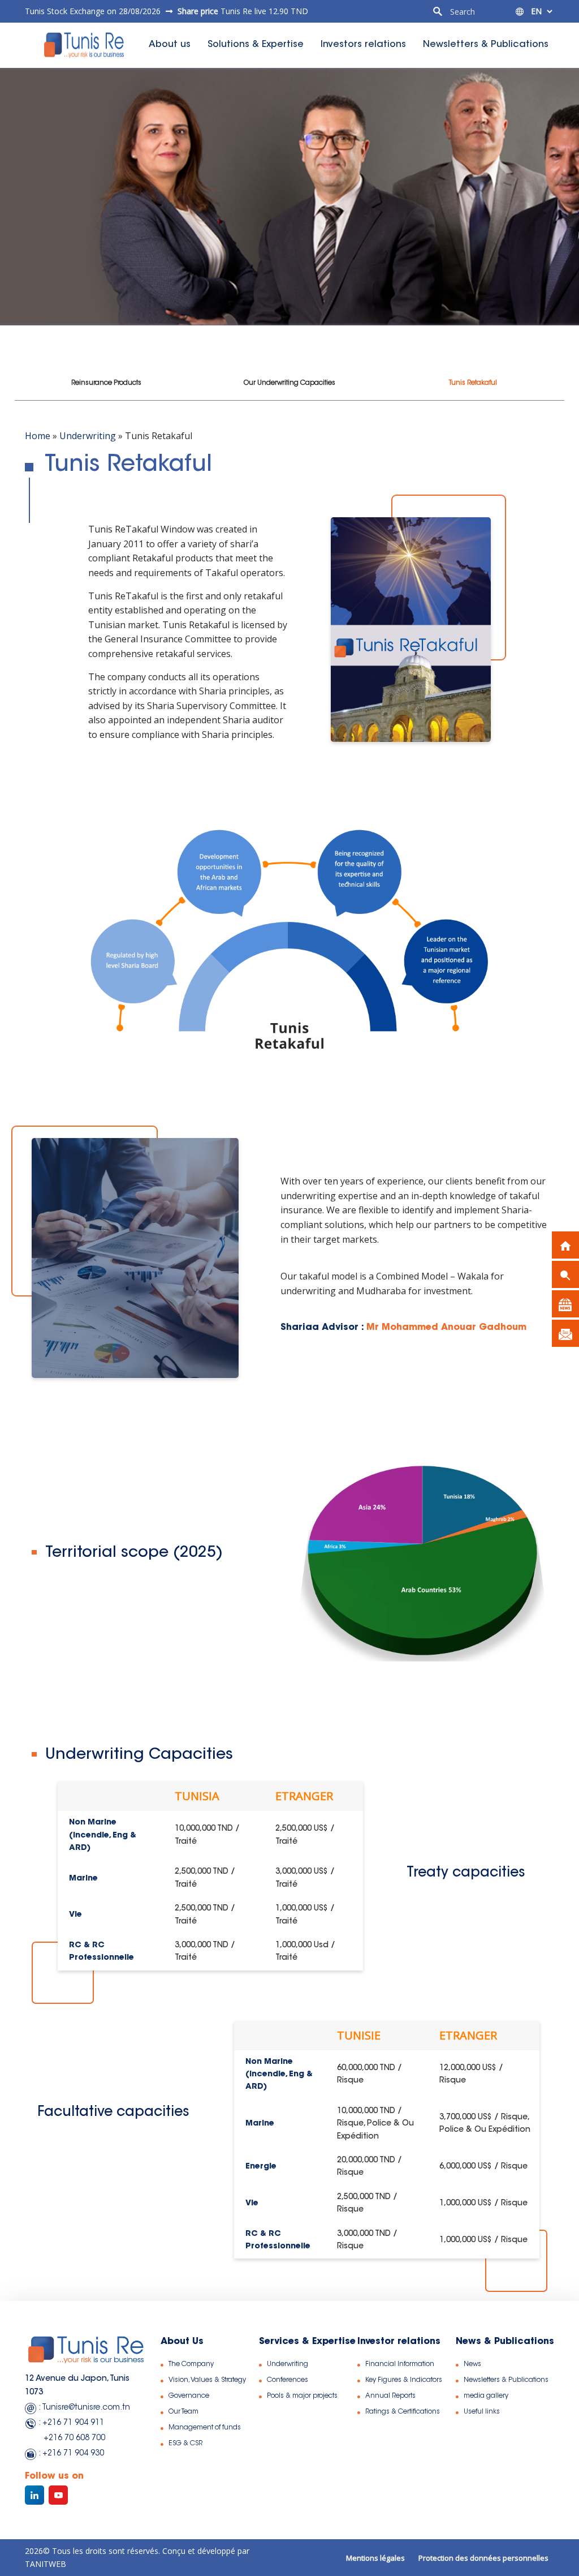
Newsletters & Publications (486, 45)
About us (170, 45)
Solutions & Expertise (256, 45)
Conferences (288, 2380)
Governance (189, 2396)
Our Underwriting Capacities (289, 383)
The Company (191, 2364)
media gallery (486, 2396)
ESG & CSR (185, 2444)
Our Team (183, 2412)
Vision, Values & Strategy (207, 2380)
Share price (199, 11)
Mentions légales (375, 2558)
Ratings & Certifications (403, 2412)
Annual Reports (390, 2396)
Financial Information (400, 2364)
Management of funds (205, 2428)
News (472, 2364)
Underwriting (88, 436)
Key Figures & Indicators (404, 2380)
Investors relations (363, 45)
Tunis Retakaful (473, 383)
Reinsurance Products (106, 383)
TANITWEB (46, 2564)
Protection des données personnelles (483, 2558)
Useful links (482, 2412)
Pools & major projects (302, 2396)
